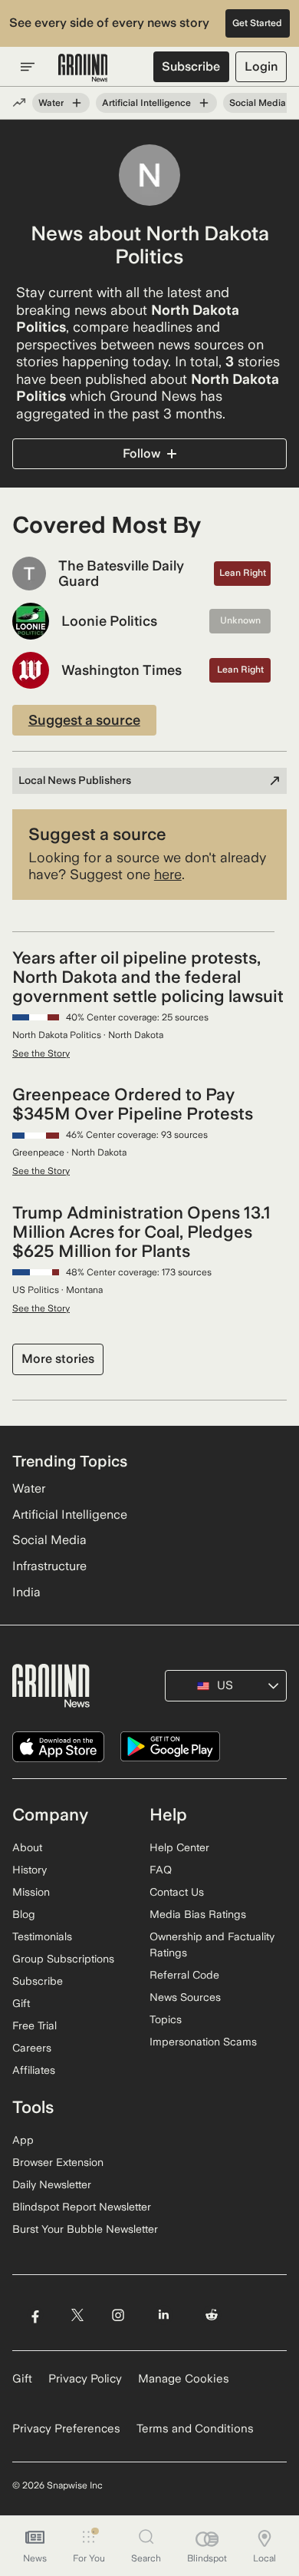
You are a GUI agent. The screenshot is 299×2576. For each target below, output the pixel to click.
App (23, 2140)
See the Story (41, 1053)
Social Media (258, 103)
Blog (24, 1914)
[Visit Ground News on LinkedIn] (164, 2315)
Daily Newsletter (52, 2184)
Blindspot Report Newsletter (82, 2207)
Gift (21, 2003)
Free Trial (34, 2025)
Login (261, 66)
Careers (32, 2048)
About (27, 1847)
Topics (166, 2019)
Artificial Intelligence (146, 103)
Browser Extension (58, 2162)
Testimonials (42, 1936)
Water (51, 103)
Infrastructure (49, 1566)
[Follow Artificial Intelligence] (204, 103)
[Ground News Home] (83, 68)
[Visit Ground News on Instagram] (118, 2315)
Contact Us (177, 1892)
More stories (58, 1359)
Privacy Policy (85, 2379)
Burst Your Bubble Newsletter (85, 2229)
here (168, 874)
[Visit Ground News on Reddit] (212, 2315)
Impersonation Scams (203, 2042)
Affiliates (34, 2070)
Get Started (257, 23)
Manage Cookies (184, 2379)
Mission (31, 1892)
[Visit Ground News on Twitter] (77, 2315)
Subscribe (191, 66)
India (26, 1592)
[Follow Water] (77, 103)
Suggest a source (84, 720)
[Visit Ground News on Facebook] (35, 2315)
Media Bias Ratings (198, 1914)
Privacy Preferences (66, 2429)
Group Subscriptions (63, 1959)
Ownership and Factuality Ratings (212, 1944)
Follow (141, 453)
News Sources (185, 1997)
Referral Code (184, 1975)
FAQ (161, 1870)
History (30, 1870)
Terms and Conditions (195, 2429)
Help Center (179, 1847)
